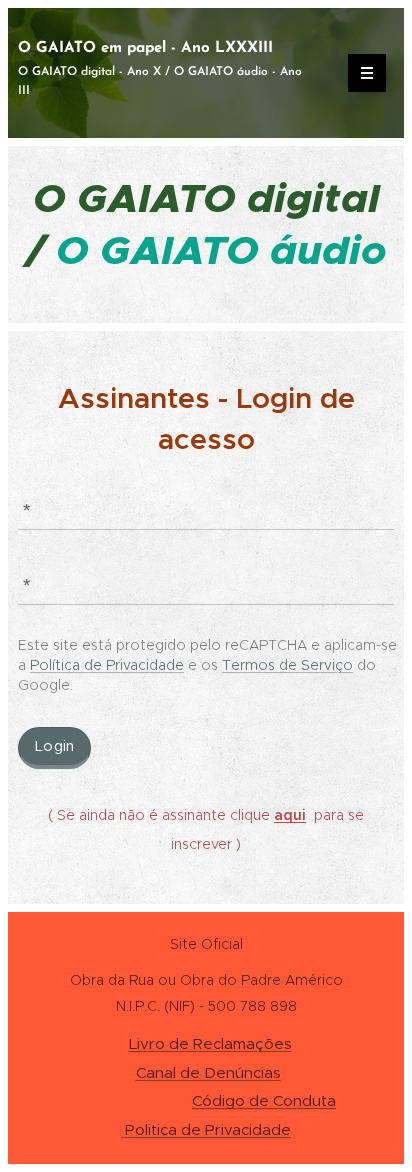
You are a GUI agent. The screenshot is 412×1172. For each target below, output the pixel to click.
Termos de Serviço (287, 665)
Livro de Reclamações (210, 1043)
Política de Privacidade (107, 665)
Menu (367, 73)
